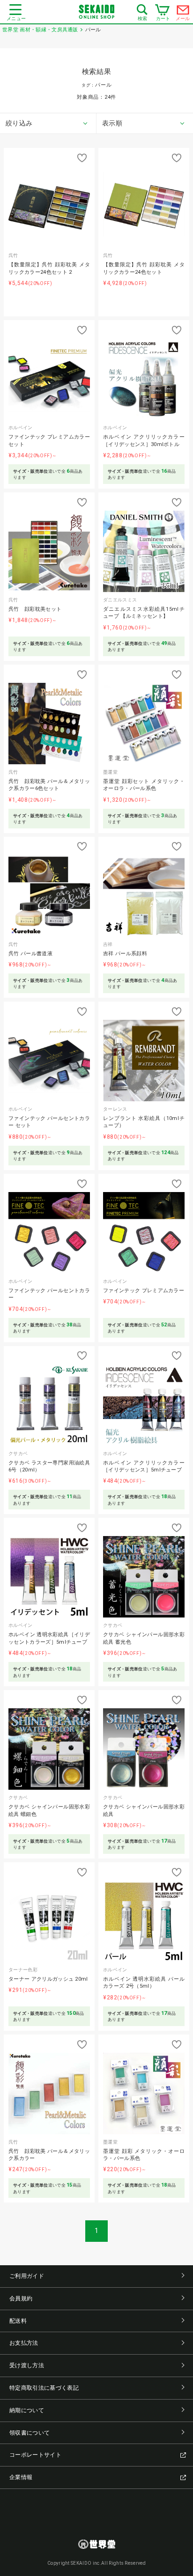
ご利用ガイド (27, 2276)
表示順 (112, 123)
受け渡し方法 (27, 2365)
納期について (27, 2410)
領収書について (30, 2433)
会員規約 (21, 2298)
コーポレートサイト (35, 2455)
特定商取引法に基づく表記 (44, 2388)
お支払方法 (24, 2343)
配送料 (18, 2321)
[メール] (183, 12)
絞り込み (19, 123)
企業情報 (21, 2477)
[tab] (48, 124)
